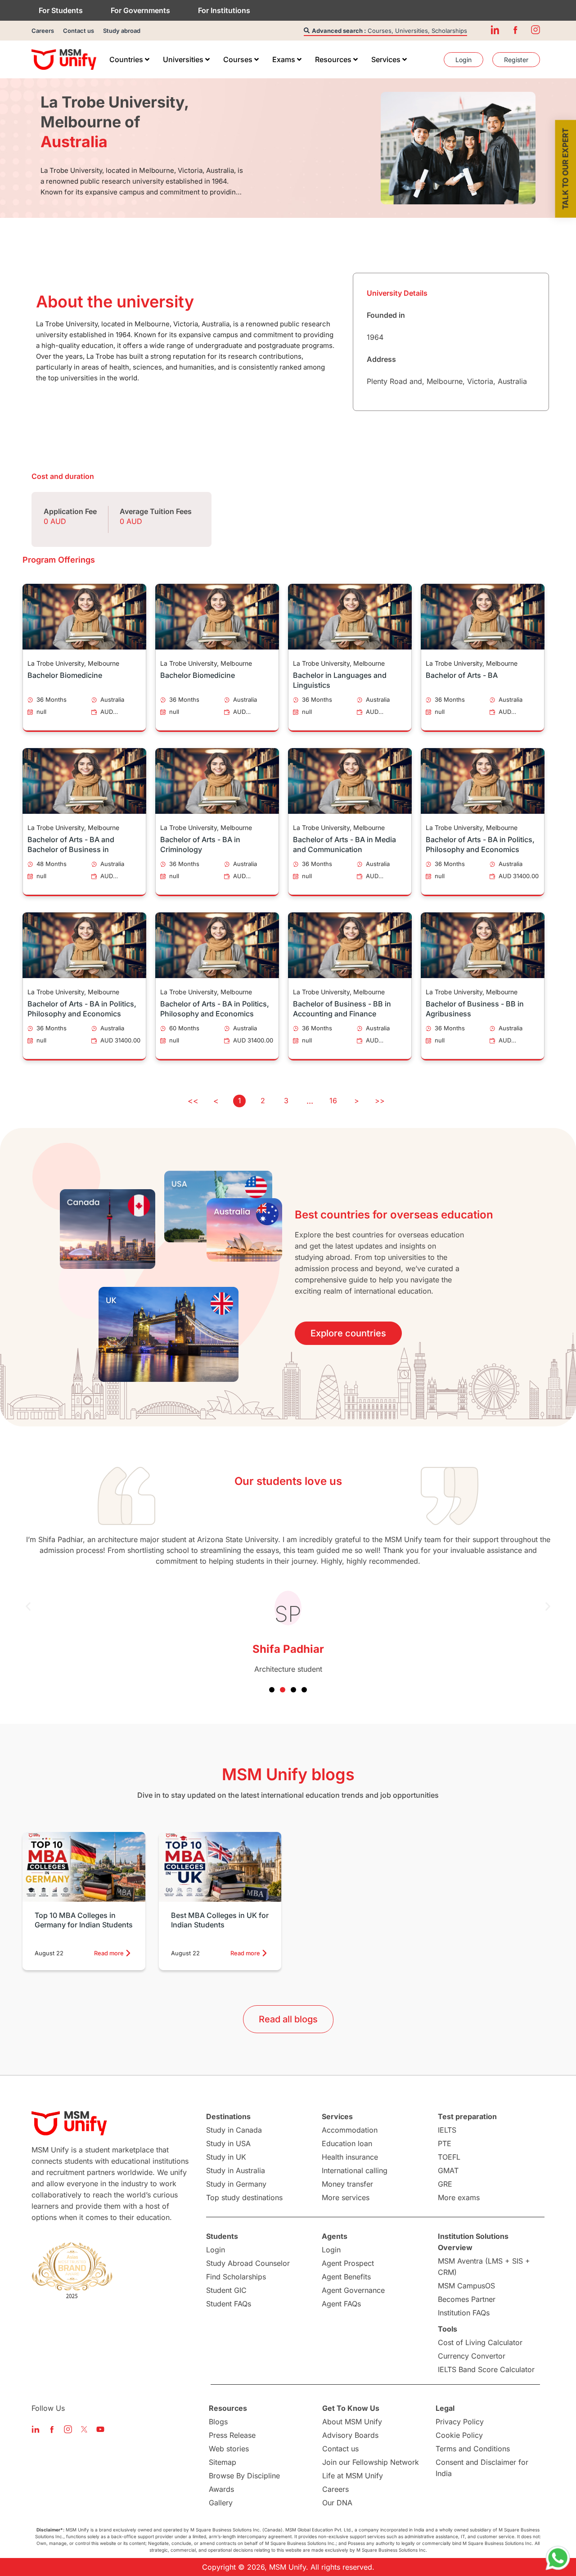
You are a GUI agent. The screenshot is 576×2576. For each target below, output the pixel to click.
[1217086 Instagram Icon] (535, 30)
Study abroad (122, 31)
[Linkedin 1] (495, 30)
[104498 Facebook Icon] (515, 30)
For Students (61, 10)
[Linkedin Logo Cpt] (36, 2429)
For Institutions (224, 10)
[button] (28, 1607)
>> (380, 1101)
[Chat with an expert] (558, 2558)
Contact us (79, 31)
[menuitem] (129, 59)
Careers (43, 31)
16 (333, 1101)
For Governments (140, 10)
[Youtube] (100, 2429)
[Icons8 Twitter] (84, 2429)
